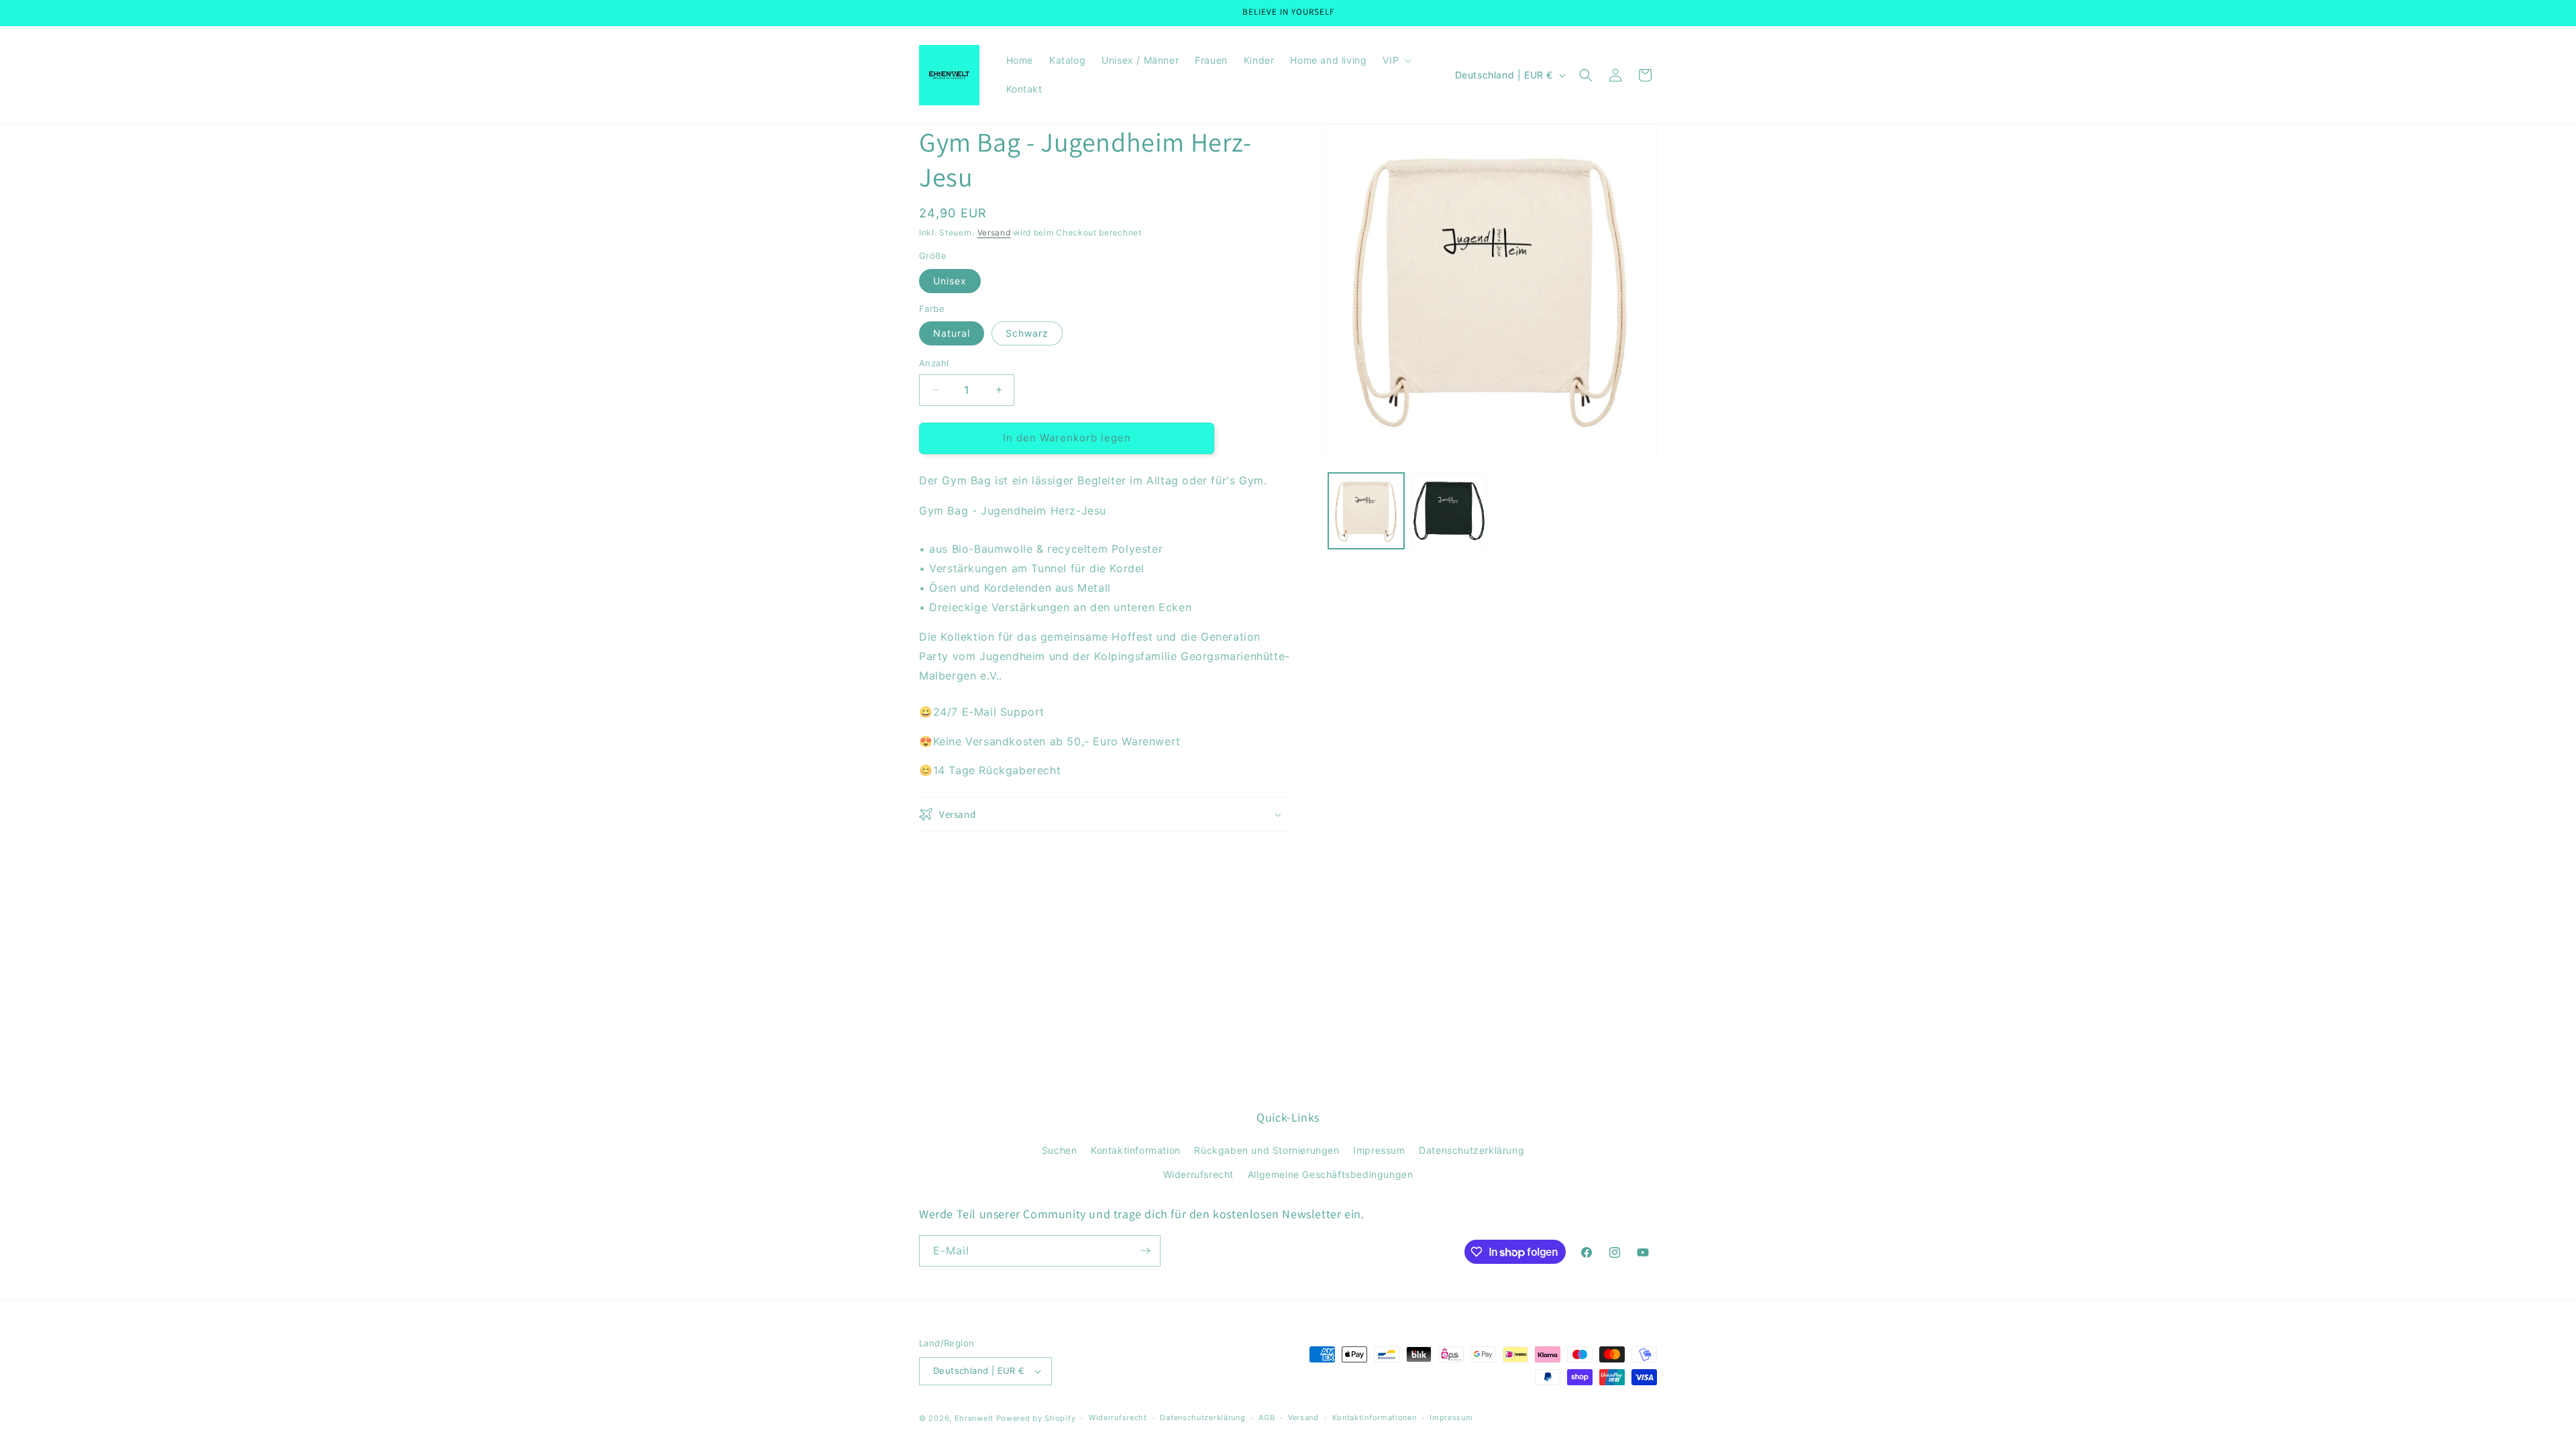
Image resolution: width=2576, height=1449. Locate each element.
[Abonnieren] (1145, 1251)
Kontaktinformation (1136, 1150)
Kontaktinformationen (1375, 1417)
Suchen (1060, 1150)
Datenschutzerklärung (1471, 1150)
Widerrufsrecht (1198, 1174)
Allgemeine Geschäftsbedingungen (1331, 1174)
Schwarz (1027, 333)
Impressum (1379, 1150)
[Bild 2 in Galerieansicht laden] (1449, 511)
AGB (1267, 1417)
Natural (952, 333)
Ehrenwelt (974, 1418)
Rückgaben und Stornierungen (1267, 1150)
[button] (1396, 60)
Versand (994, 232)
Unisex (950, 281)
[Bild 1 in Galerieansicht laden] (1366, 511)
